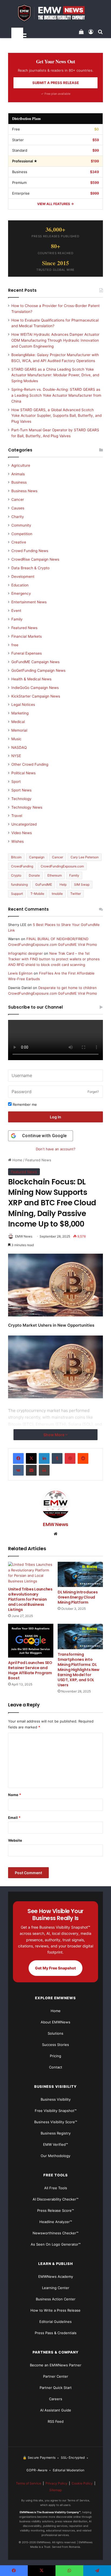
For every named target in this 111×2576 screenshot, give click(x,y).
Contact (56, 2067)
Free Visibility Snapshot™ (56, 2111)
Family (17, 619)
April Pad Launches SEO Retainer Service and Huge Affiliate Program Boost (30, 1670)
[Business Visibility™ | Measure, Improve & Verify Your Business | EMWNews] (55, 13)
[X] (31, 1458)
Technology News (27, 807)
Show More (54, 1435)
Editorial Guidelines (55, 2322)
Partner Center (56, 2376)
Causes (18, 508)
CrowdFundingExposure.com (62, 866)
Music (16, 739)
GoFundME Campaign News (35, 662)
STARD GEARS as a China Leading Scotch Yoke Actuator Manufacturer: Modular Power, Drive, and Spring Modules (55, 375)
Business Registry (56, 2133)
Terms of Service (29, 2483)
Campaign (37, 857)
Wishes (18, 841)
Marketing (20, 713)
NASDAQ (19, 747)
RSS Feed (56, 2421)
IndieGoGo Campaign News (35, 688)
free (15, 645)
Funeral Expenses (27, 653)
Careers (56, 2399)
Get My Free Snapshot (55, 1968)
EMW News (24, 1236)
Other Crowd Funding (30, 764)
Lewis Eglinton (20, 973)
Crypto (16, 875)
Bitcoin (16, 857)
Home (17, 1160)
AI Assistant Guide (56, 2410)
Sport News (21, 790)
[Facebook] (18, 1458)
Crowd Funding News (30, 551)
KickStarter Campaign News (36, 696)
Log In (55, 1117)
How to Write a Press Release (55, 2310)
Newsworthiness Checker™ (55, 2233)
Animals (18, 474)
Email (14, 1818)
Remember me (24, 1104)
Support (17, 894)
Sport (16, 782)
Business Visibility (56, 2099)
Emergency (21, 593)
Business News (24, 491)
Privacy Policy (56, 2483)
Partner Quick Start (56, 2388)
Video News (22, 833)
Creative (19, 542)
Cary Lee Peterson (85, 857)
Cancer (18, 499)
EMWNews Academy (56, 2276)
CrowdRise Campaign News (35, 559)
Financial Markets (27, 636)
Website (15, 1840)
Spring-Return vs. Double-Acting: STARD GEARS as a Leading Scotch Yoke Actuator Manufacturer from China (56, 395)
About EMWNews (55, 2022)
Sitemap (55, 2490)
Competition (22, 534)
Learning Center (56, 2288)
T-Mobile (37, 894)
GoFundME (44, 884)
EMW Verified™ (55, 2144)
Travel (17, 816)
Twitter (76, 894)
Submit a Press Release (56, 83)
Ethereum (55, 875)
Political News (23, 773)
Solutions (55, 2033)
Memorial (19, 730)
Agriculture (21, 465)
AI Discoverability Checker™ (55, 2199)
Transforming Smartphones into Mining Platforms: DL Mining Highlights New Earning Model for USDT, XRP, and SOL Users (79, 1670)
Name (15, 1795)
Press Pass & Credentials (56, 2333)
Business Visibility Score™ (56, 2122)
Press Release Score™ (55, 2210)
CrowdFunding (22, 866)
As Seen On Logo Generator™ (56, 2244)
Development (23, 577)
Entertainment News (29, 602)
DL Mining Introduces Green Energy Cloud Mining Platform (78, 1597)
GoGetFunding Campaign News (38, 670)
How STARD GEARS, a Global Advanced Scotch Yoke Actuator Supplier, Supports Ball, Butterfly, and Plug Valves (56, 416)
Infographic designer (25, 953)
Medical (18, 722)
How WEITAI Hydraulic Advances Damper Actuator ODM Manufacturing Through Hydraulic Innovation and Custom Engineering (55, 340)
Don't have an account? (56, 1149)
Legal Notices (23, 705)
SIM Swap (82, 884)
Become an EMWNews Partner (56, 2365)
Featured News (38, 1160)
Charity (18, 517)
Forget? (93, 1092)
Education (20, 585)
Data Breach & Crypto (30, 568)
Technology (21, 799)
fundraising (19, 884)
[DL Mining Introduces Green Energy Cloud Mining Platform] (80, 1574)
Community (21, 525)
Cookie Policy (82, 2483)
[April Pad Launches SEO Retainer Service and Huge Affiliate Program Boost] (31, 1641)
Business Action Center (56, 2299)
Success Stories (55, 2045)
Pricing (55, 2056)
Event (16, 611)
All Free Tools (56, 2188)
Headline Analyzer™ (56, 2222)
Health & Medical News (31, 679)
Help (63, 884)
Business (19, 482)
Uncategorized (24, 824)
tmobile (57, 894)
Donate (34, 875)
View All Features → (55, 204)
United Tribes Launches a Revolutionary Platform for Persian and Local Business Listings (30, 1599)
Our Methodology (55, 2156)
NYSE (16, 756)
